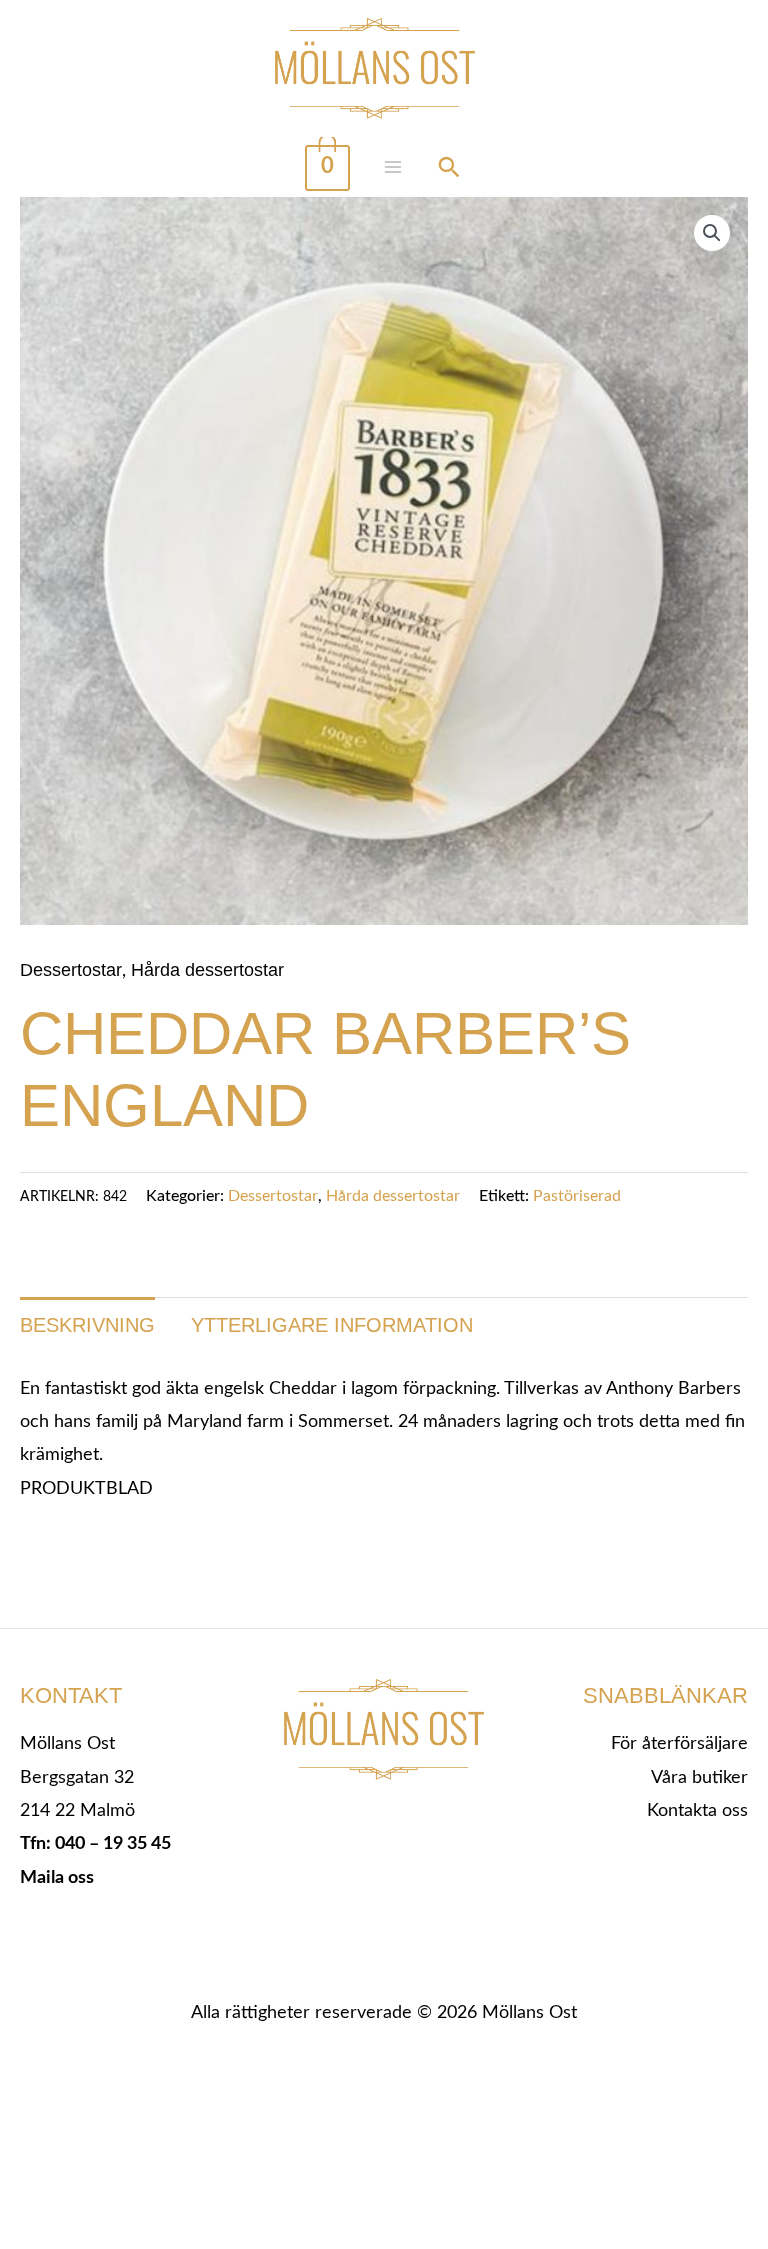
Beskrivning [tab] (87, 1325)
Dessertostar (71, 970)
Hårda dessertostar (207, 970)
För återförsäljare (679, 1744)
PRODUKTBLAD (86, 1489)
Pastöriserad (577, 1196)
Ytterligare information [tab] (332, 1325)
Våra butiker (699, 1778)
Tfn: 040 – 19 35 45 (95, 1844)
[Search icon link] (449, 170)
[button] (712, 233)
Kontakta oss (697, 1811)
